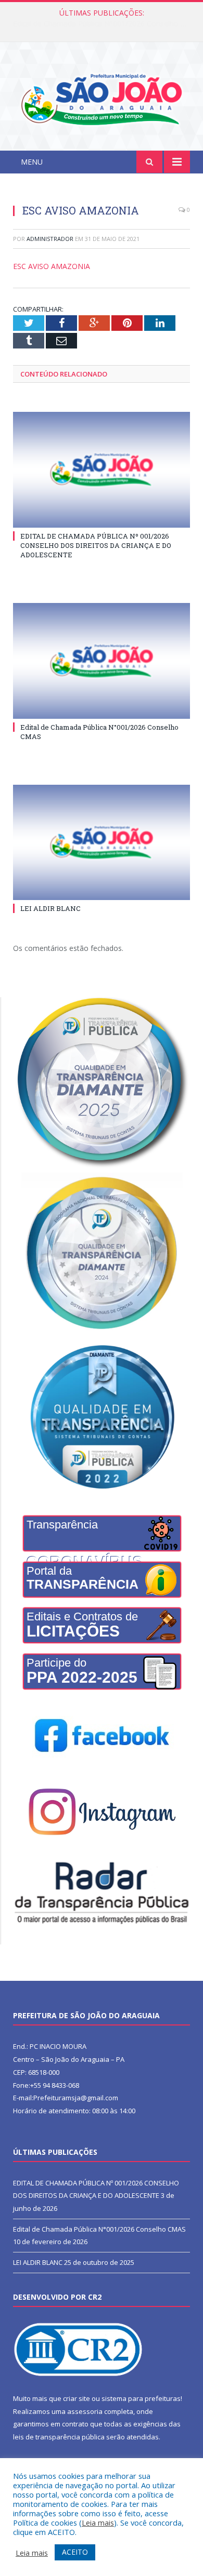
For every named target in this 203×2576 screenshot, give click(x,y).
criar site (77, 2398)
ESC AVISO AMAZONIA (52, 266)
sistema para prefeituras (141, 2398)
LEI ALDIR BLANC (50, 908)
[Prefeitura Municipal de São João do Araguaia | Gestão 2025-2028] (102, 98)
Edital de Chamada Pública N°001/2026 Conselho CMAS (104, 24)
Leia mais (98, 2523)
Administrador (50, 239)
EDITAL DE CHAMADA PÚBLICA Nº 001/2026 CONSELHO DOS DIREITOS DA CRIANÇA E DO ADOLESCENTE (96, 545)
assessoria (85, 2411)
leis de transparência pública (59, 2437)
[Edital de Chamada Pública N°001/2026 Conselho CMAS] (102, 661)
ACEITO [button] (75, 2552)
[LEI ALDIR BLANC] (102, 842)
